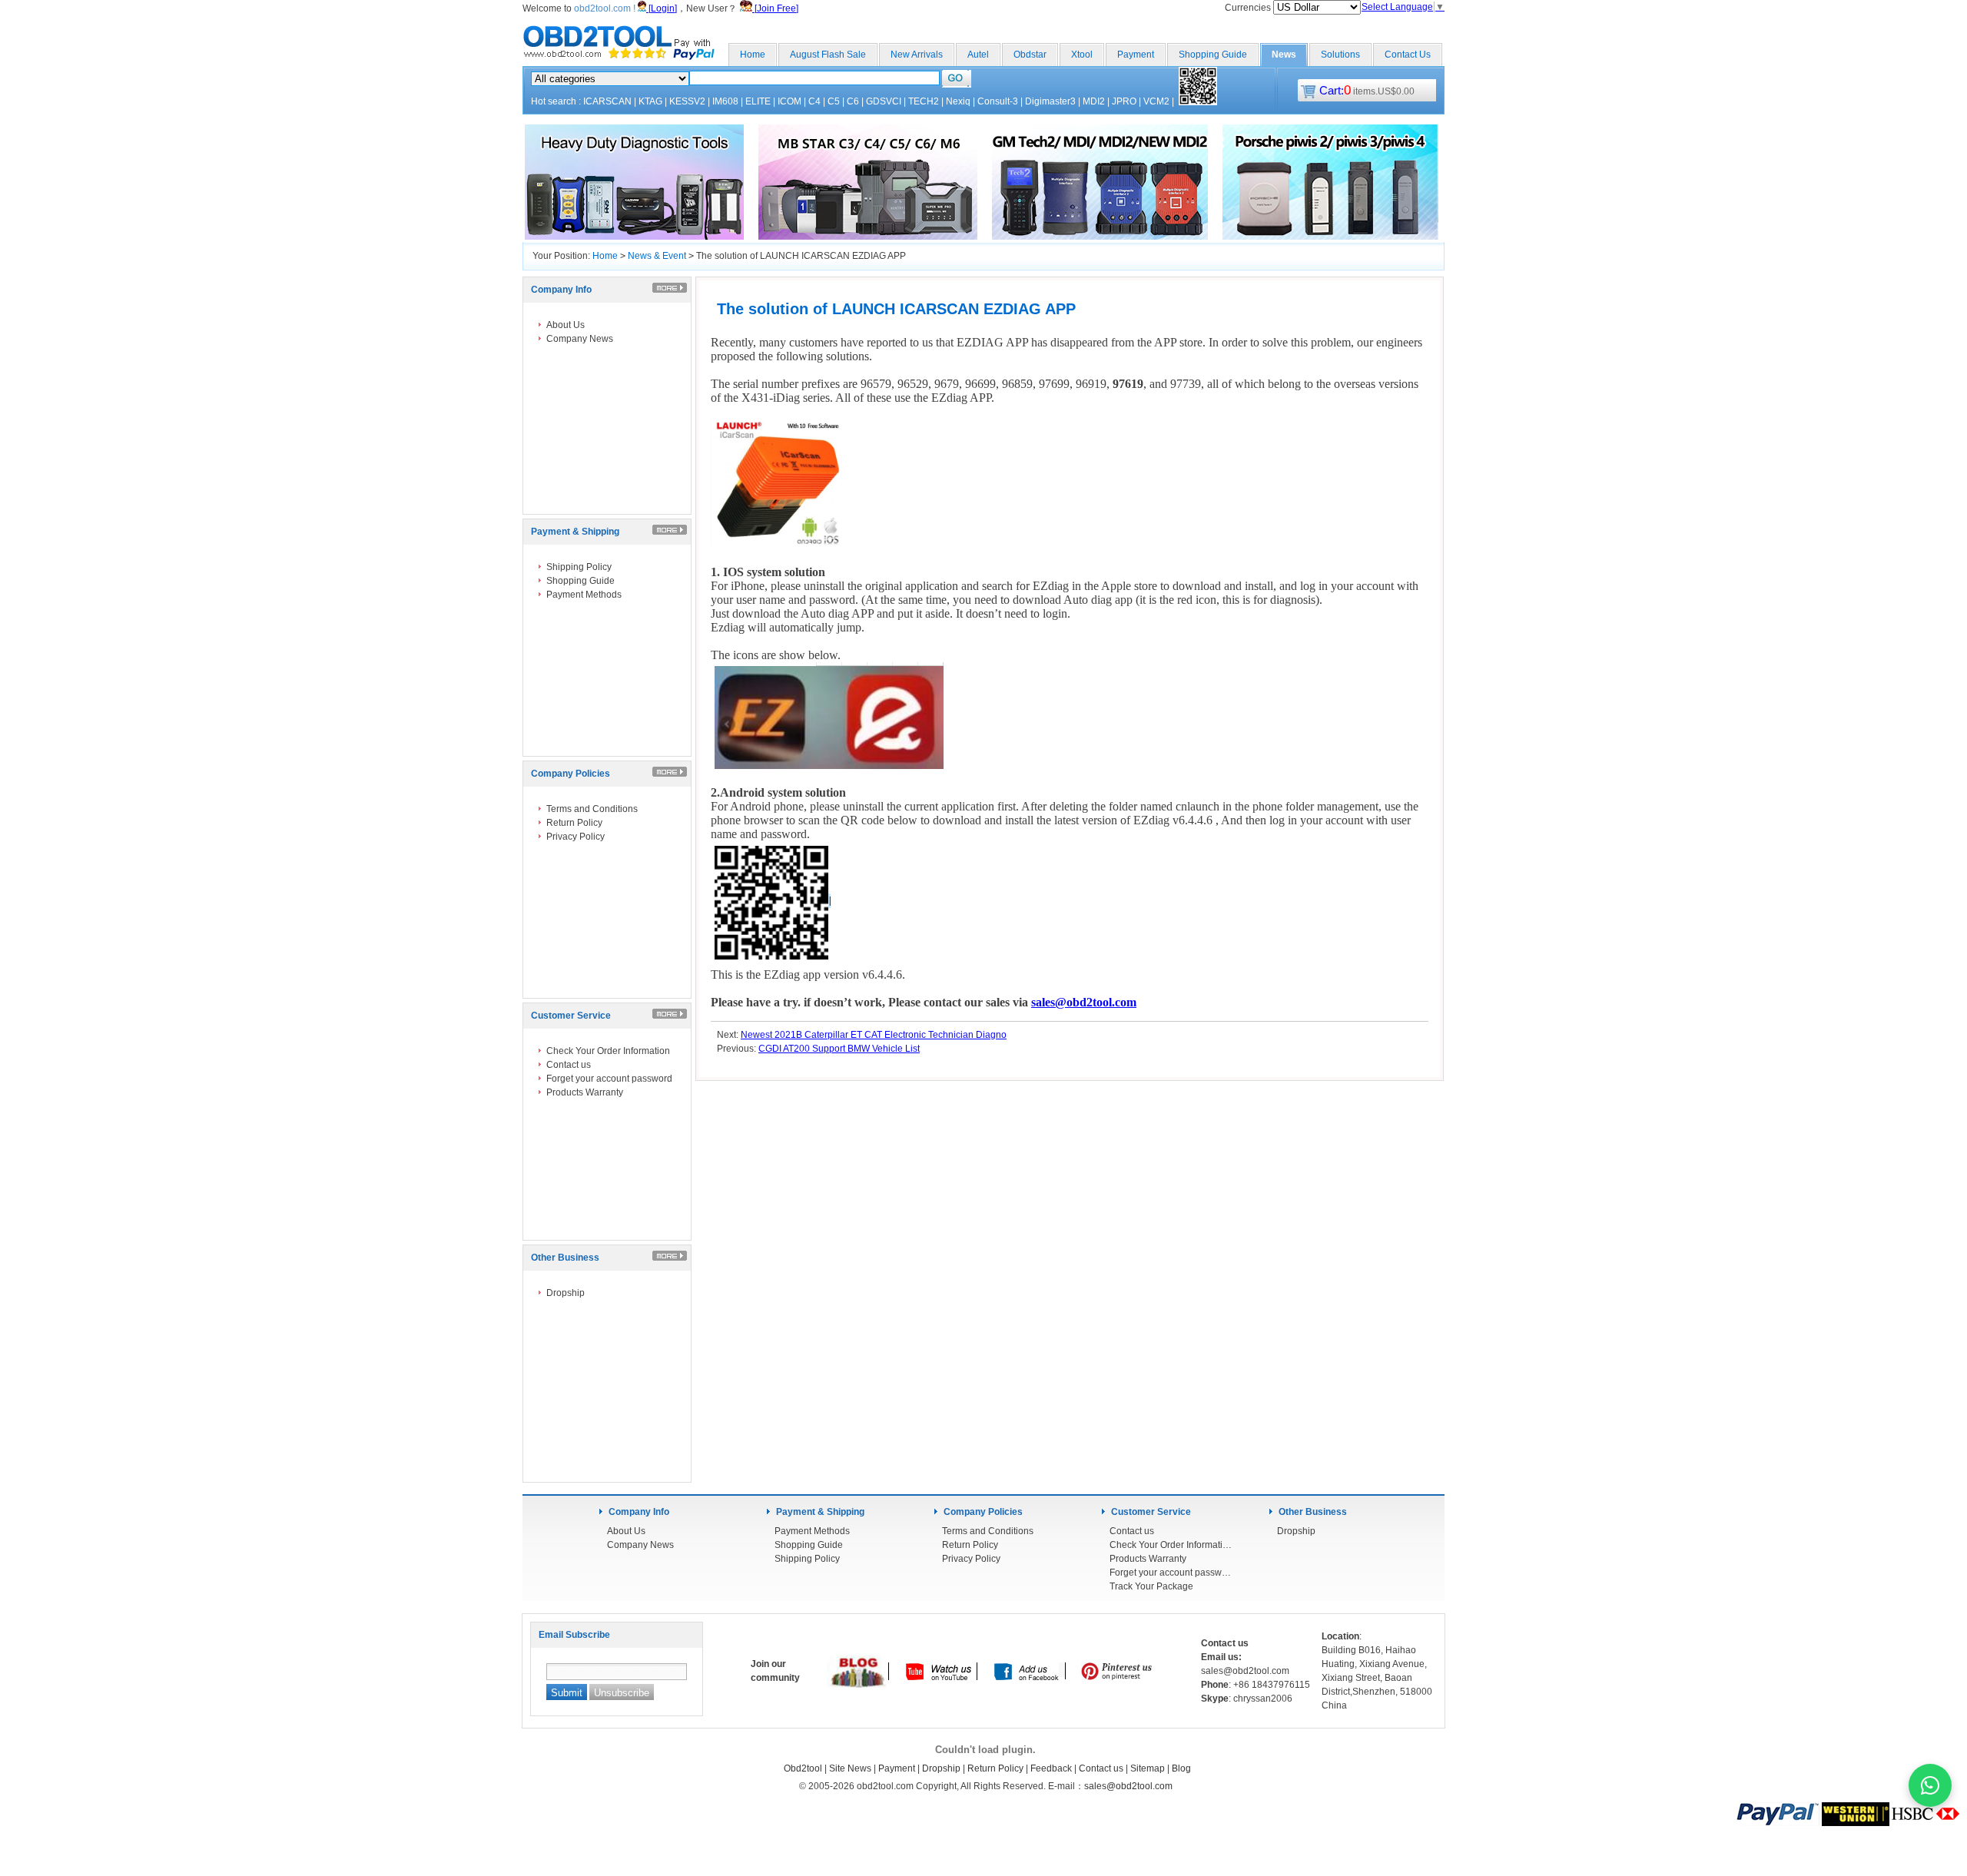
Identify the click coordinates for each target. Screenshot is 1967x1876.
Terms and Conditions (592, 809)
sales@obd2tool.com (1128, 1786)
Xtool (1082, 55)
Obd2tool (803, 1768)
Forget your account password (609, 1079)
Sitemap (1148, 1768)
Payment (1136, 55)
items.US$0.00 (1367, 91)
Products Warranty (585, 1092)
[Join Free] (775, 8)
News (1284, 55)
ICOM (789, 101)
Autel (978, 55)
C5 (834, 101)
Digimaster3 (1050, 101)
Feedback (1051, 1768)
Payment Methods (584, 595)
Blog (1181, 1768)
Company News (580, 339)
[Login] (662, 8)
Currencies (1249, 8)
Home (753, 55)
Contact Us (1408, 55)
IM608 (725, 101)
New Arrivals (917, 55)
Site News (850, 1768)
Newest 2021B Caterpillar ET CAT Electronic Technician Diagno (874, 1035)
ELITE (758, 101)
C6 (853, 101)
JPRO (1124, 101)
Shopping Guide (1213, 55)
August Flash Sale (828, 55)
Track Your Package (1151, 1586)
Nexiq (958, 101)
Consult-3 (998, 101)
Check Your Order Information (608, 1051)
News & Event (657, 256)
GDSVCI (884, 101)
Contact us (569, 1065)
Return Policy (574, 823)
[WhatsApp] (1930, 1785)
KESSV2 (687, 101)
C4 (814, 101)
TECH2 (924, 101)
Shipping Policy (579, 567)
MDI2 (1094, 101)
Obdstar (1030, 55)
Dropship (566, 1293)
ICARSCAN (607, 101)
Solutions (1340, 55)
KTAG (650, 101)
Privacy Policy (576, 837)
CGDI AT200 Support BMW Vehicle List (839, 1049)
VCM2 (1156, 101)
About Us (566, 325)
